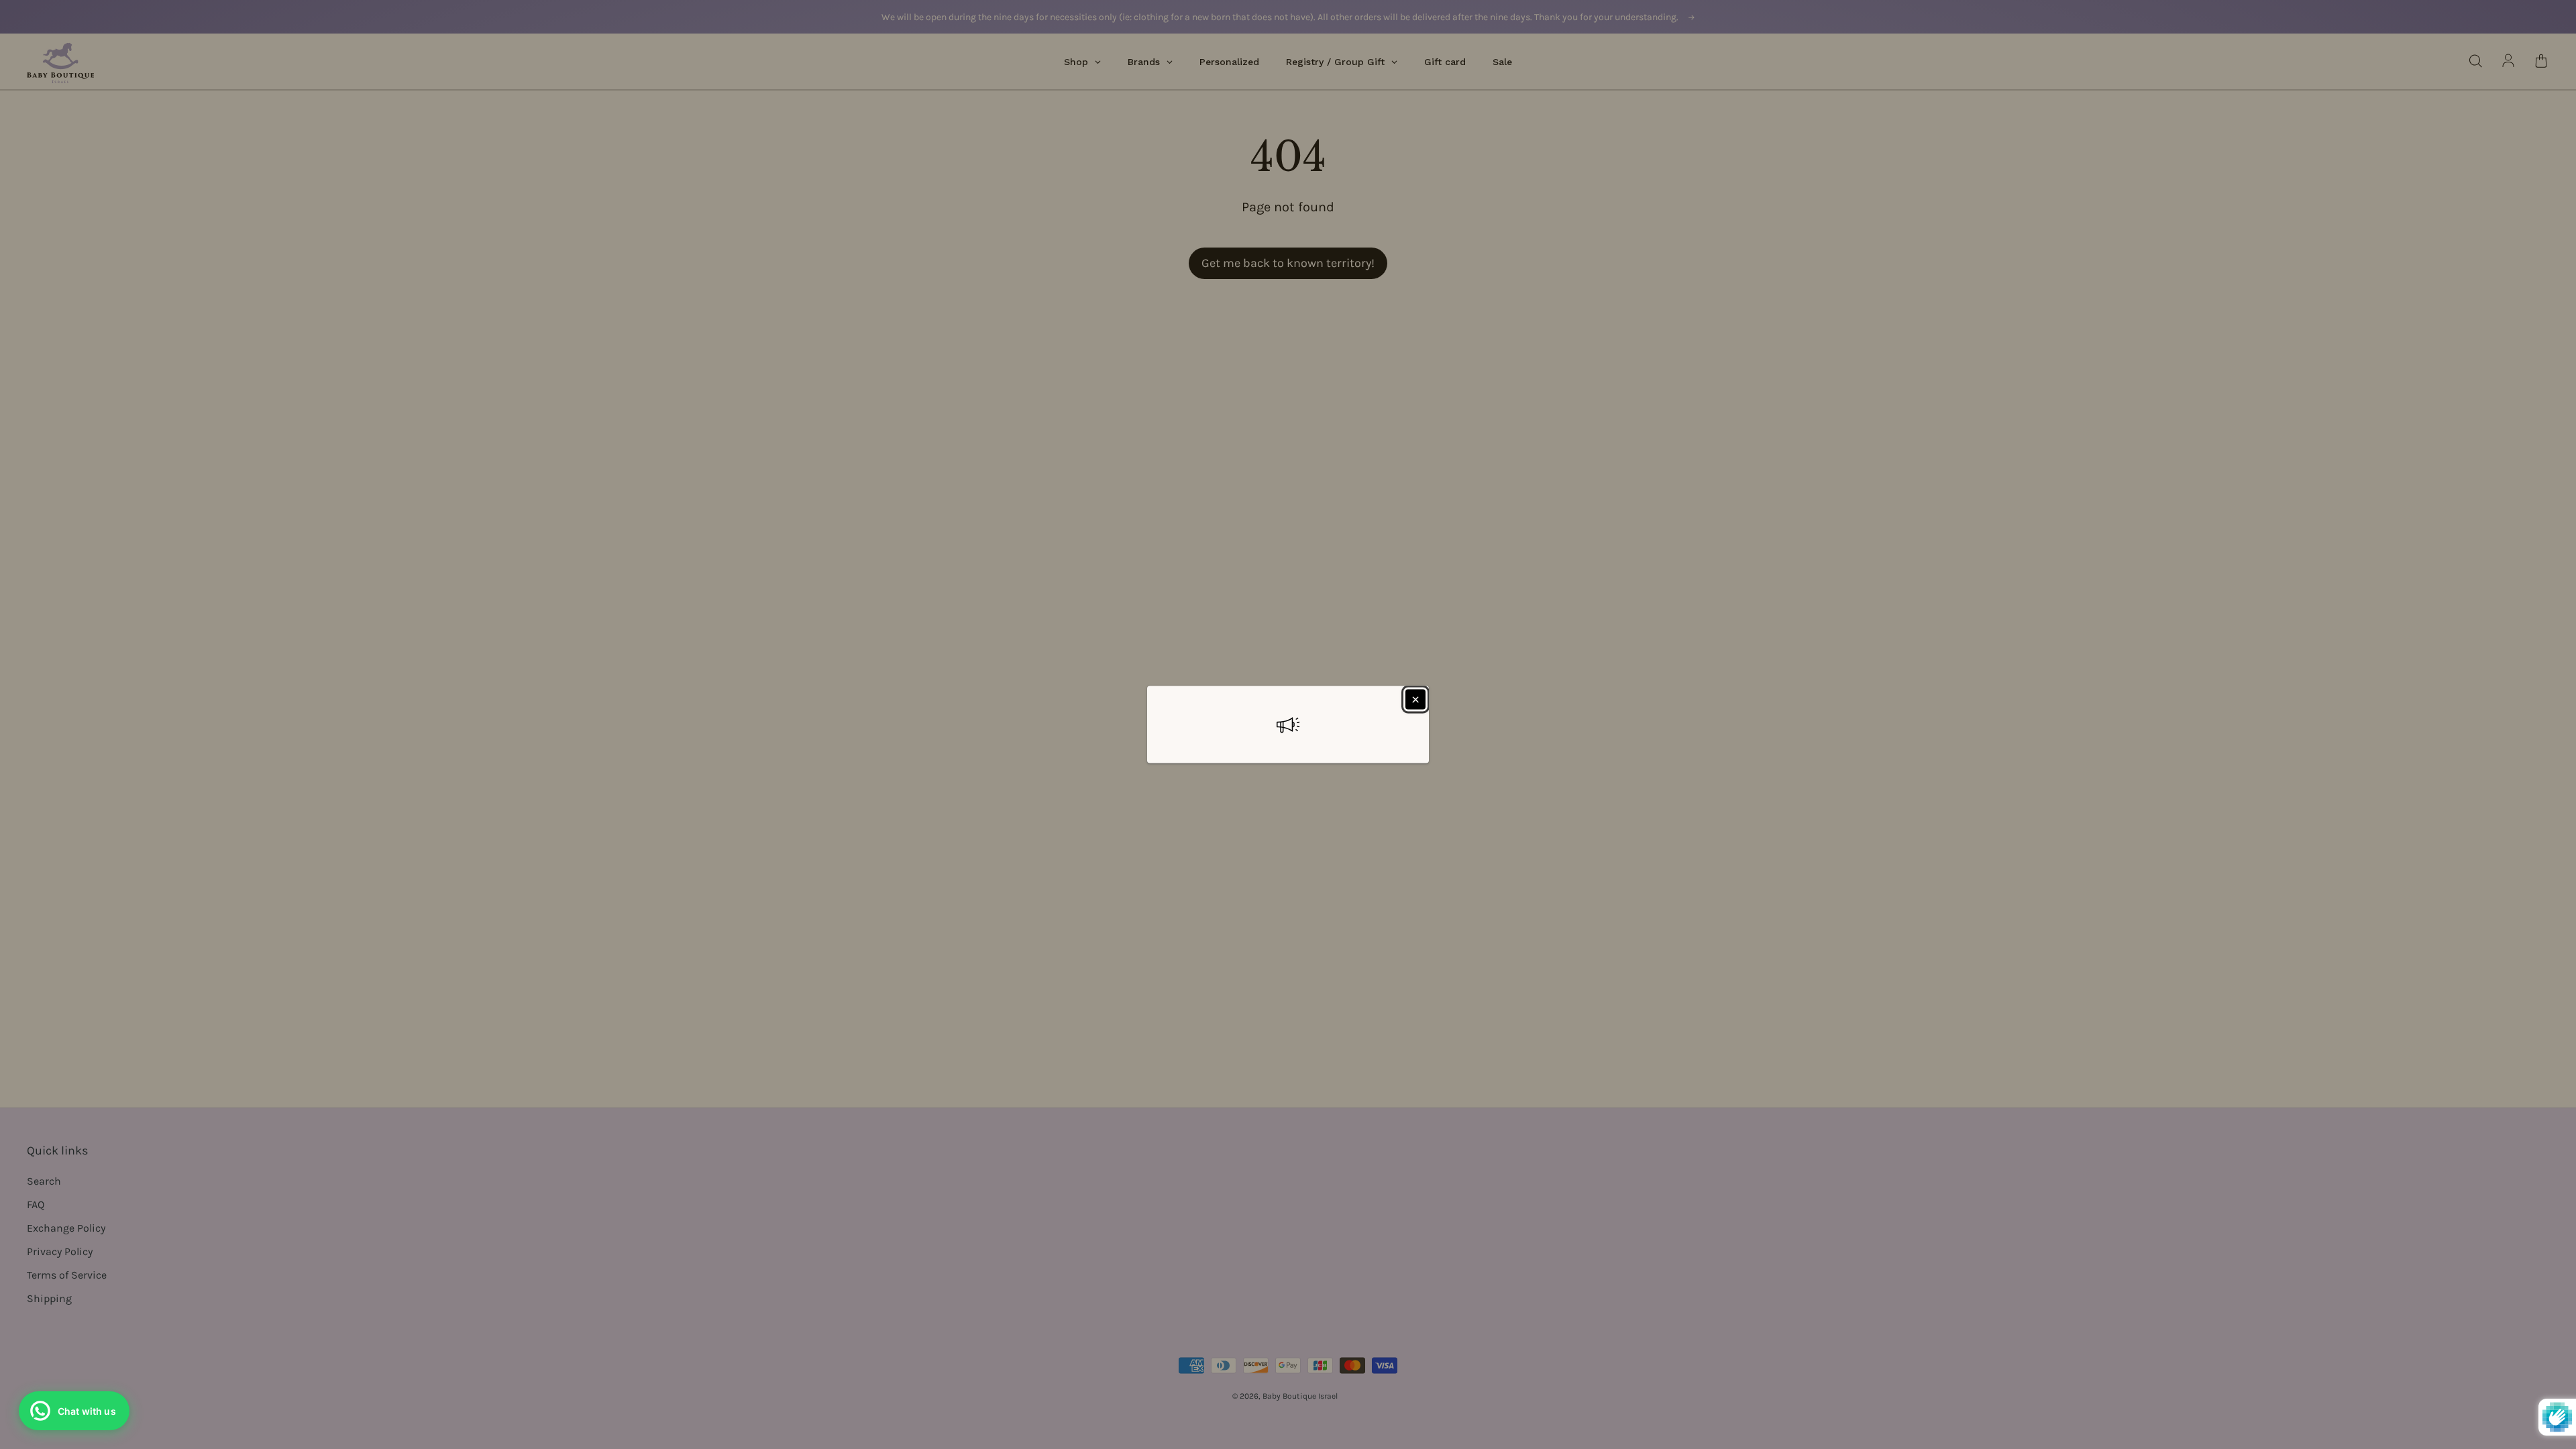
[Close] (1415, 700)
